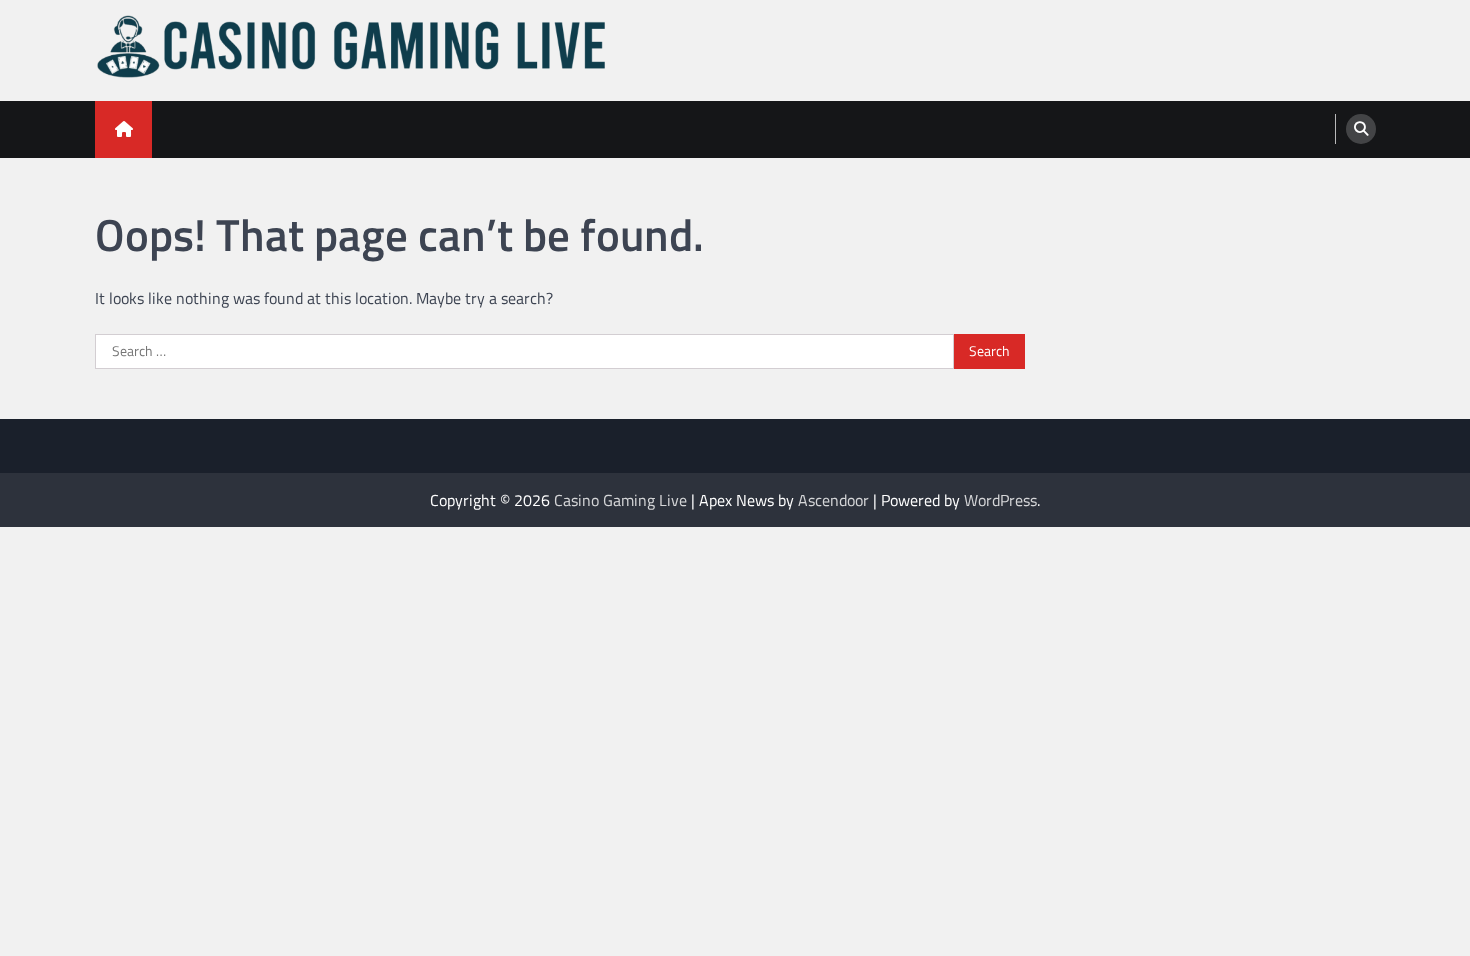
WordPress (1000, 500)
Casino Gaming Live (620, 500)
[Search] (1361, 129)
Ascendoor (833, 500)
